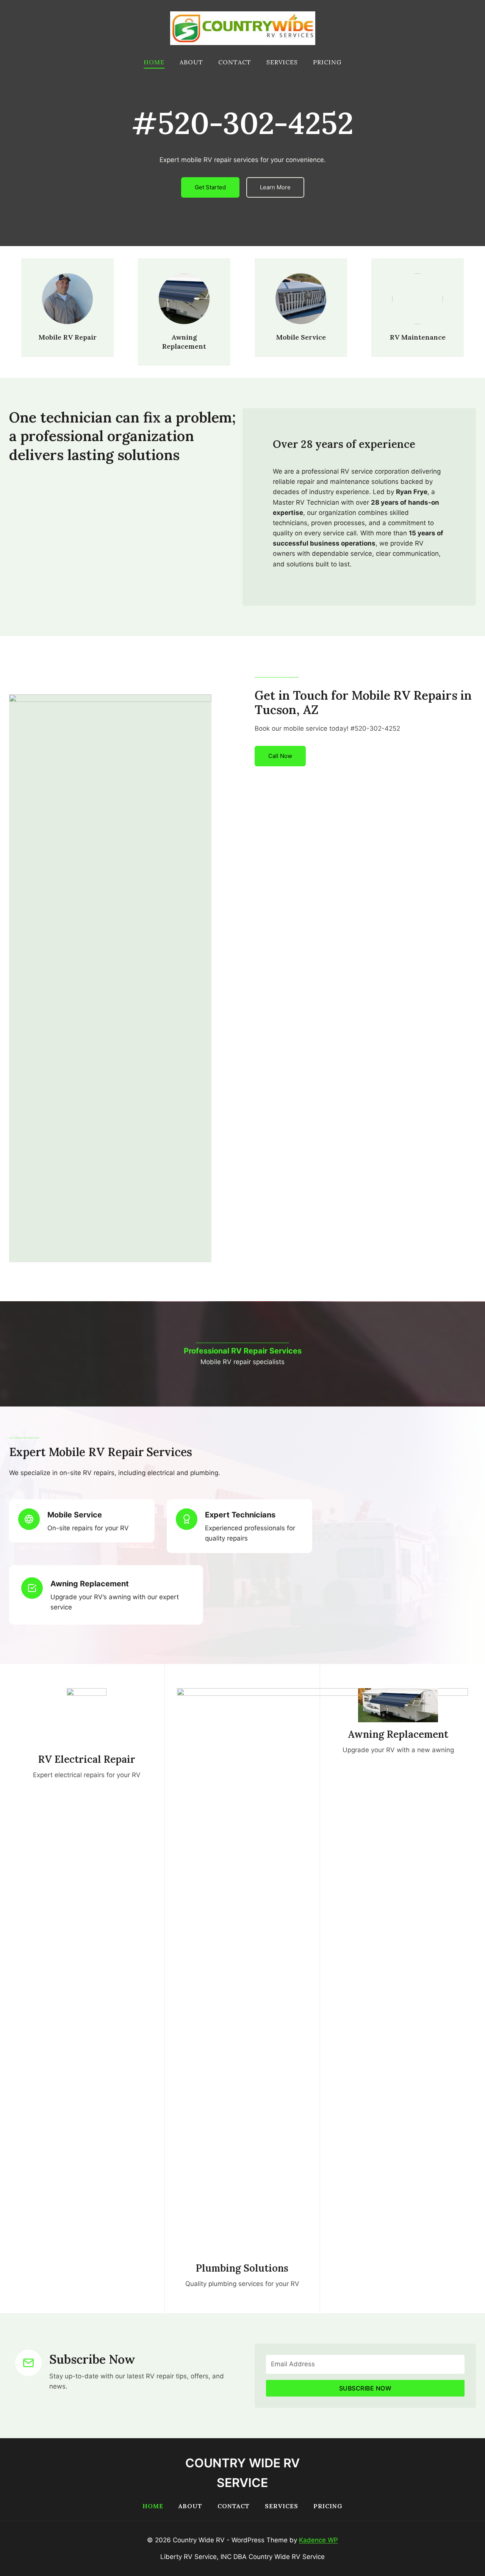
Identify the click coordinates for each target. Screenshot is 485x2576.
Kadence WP (318, 2540)
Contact (235, 62)
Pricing (327, 62)
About (191, 62)
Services (282, 62)
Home (154, 62)
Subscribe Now (365, 2388)
